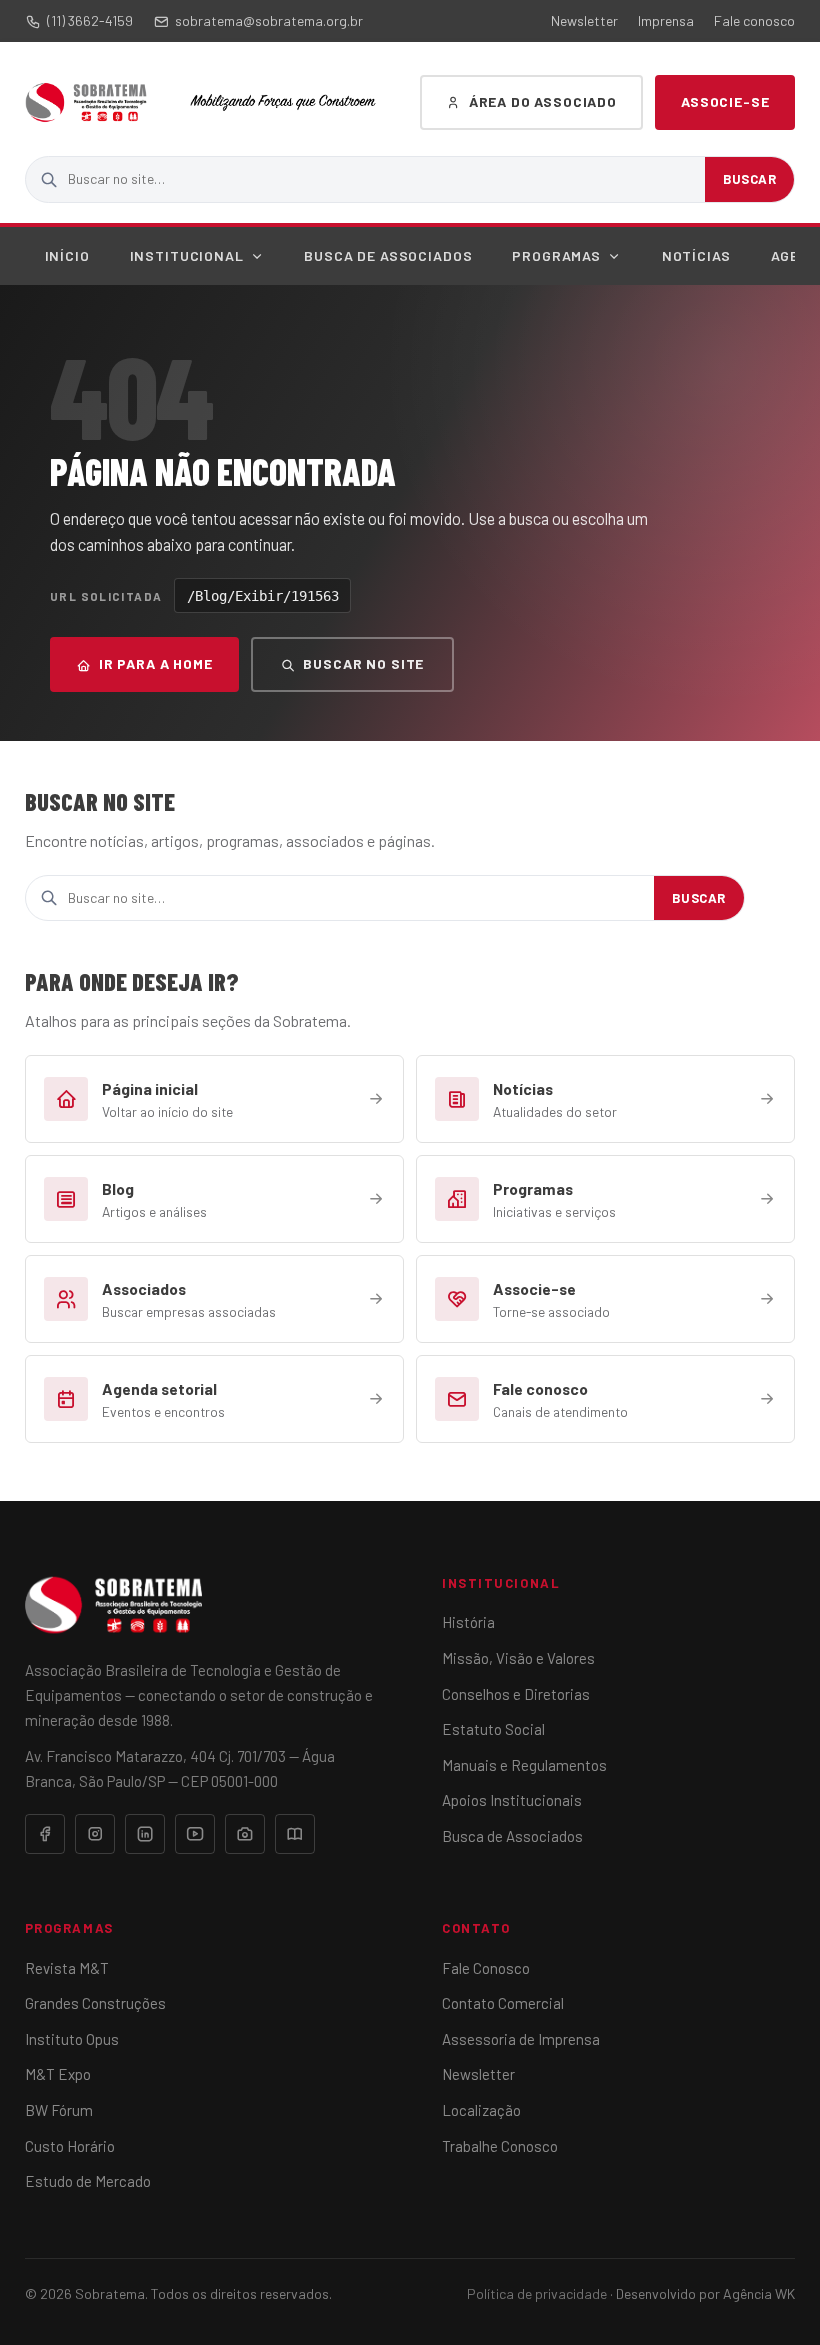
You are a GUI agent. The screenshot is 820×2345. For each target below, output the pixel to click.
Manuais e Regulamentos (524, 1765)
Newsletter (584, 20)
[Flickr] (245, 1834)
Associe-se (725, 101)
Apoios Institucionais (512, 1800)
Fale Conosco (486, 1968)
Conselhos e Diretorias (516, 1694)
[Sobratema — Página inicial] (86, 102)
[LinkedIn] (145, 1834)
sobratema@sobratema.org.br (269, 20)
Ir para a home (156, 663)
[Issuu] (295, 1834)
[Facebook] (45, 1834)
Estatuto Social (493, 1729)
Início (67, 255)
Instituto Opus (72, 2039)
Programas (556, 255)
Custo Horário (70, 2146)
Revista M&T (67, 1968)
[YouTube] (195, 1834)
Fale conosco (754, 20)
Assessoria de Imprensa (521, 2039)
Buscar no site (363, 663)
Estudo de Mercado (88, 2181)
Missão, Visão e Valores (518, 1658)
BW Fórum (59, 2110)
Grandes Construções (95, 2003)
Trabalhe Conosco (500, 2146)
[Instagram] (95, 1834)
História (468, 1622)
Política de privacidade (537, 2293)
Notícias (696, 255)
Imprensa (666, 20)
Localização (481, 2110)
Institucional (187, 255)
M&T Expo (58, 2074)
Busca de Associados (388, 255)
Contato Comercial (503, 2003)
